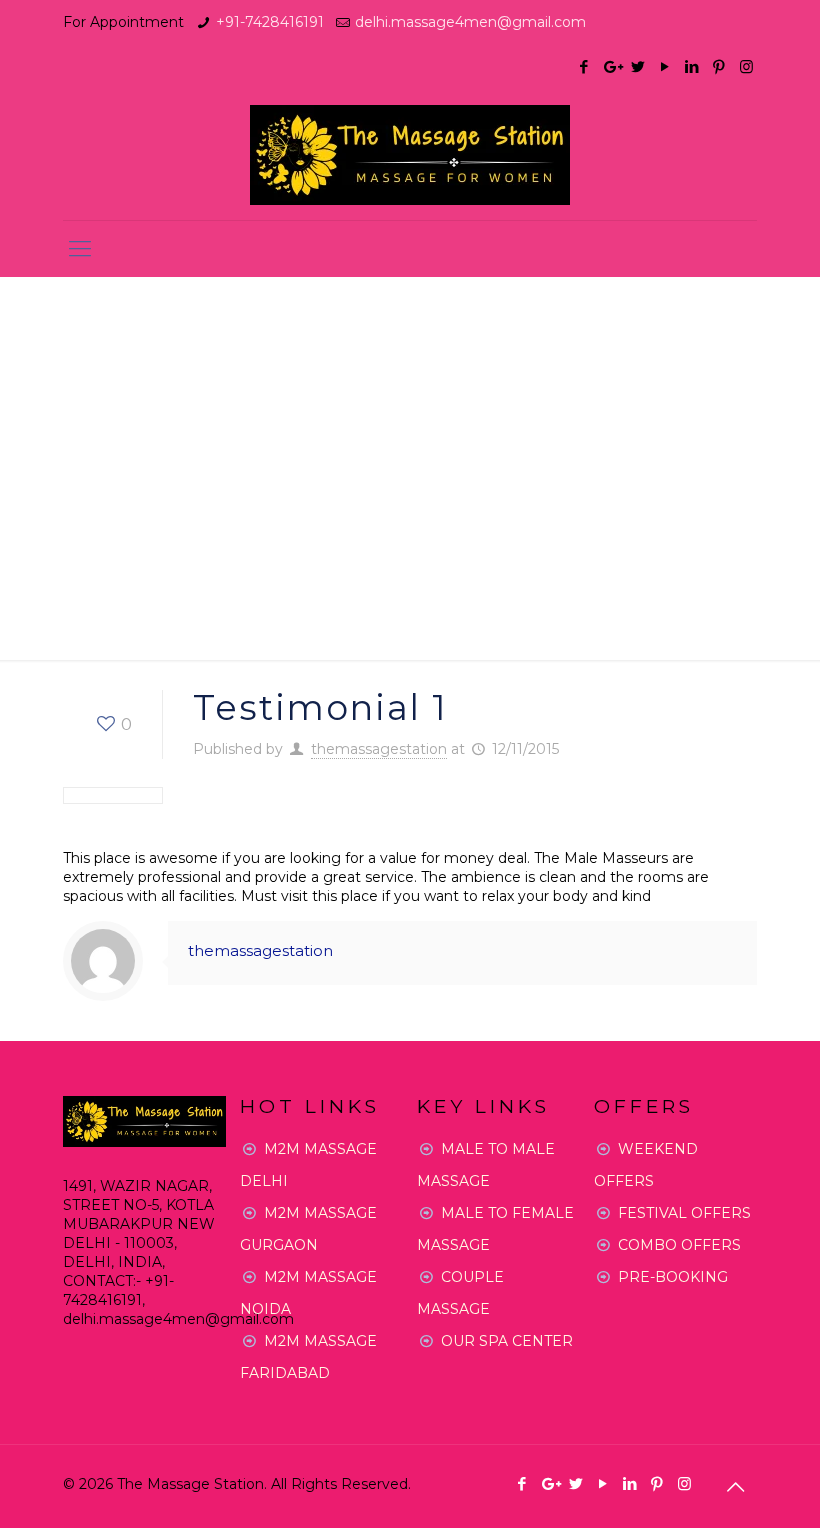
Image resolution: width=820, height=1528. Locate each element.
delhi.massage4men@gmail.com (470, 22)
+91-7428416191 (270, 22)
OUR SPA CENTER (507, 1341)
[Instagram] (746, 66)
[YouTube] (665, 66)
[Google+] (611, 66)
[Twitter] (638, 66)
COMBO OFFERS (679, 1245)
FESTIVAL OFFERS (684, 1213)
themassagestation (379, 749)
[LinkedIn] (692, 66)
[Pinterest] (719, 66)
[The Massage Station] (410, 155)
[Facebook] (584, 66)
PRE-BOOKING (673, 1277)
